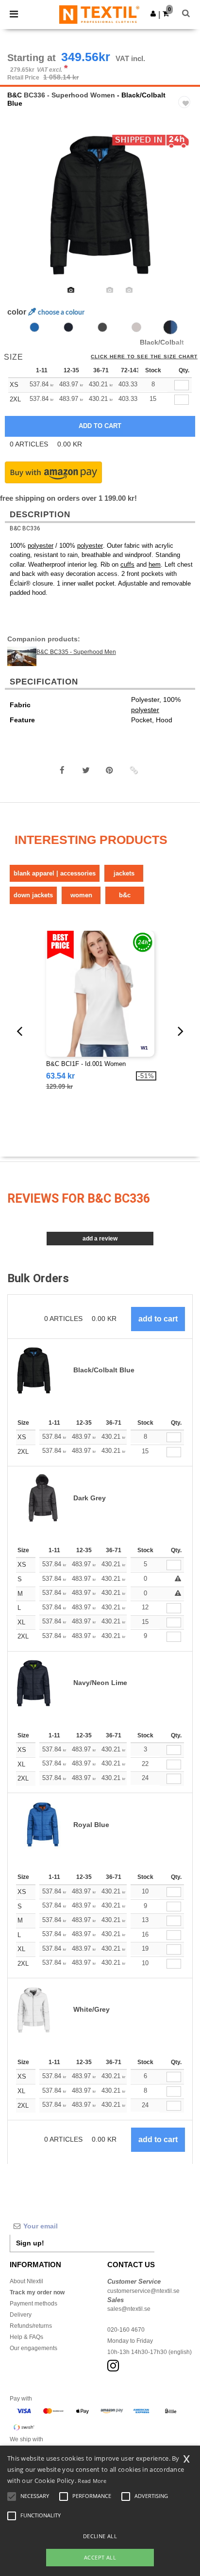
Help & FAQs (26, 2337)
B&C (15, 95)
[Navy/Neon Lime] (68, 327)
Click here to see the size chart (144, 357)
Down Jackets (33, 895)
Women (81, 895)
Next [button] (186, 211)
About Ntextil (26, 2281)
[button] (153, 14)
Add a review (100, 1239)
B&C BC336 (25, 528)
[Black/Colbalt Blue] (170, 327)
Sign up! (30, 2243)
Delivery (21, 2315)
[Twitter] (86, 770)
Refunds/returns (31, 2326)
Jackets (124, 873)
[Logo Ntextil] (99, 14)
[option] (100, 205)
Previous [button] (21, 211)
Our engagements (33, 2348)
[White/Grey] (136, 327)
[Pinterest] (110, 770)
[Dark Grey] (102, 327)
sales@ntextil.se (129, 2309)
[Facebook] (62, 770)
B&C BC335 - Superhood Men (76, 652)
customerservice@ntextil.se (143, 2291)
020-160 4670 (126, 2330)
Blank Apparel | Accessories (55, 873)
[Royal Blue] (34, 327)
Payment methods (33, 2304)
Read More (92, 2481)
